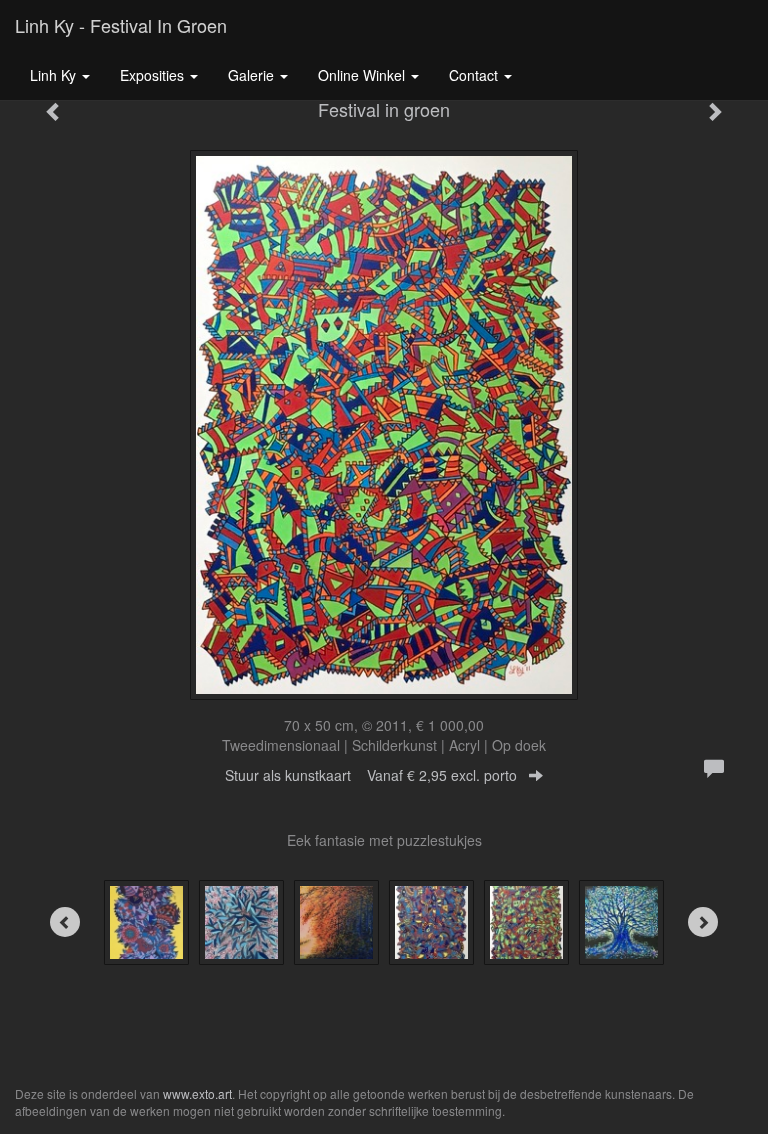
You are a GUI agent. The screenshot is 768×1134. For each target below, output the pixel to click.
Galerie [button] (253, 75)
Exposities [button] (154, 75)
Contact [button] (475, 75)
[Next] (703, 922)
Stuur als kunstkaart (371, 775)
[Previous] (65, 922)
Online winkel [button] (363, 75)
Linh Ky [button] (55, 75)
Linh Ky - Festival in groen (121, 25)
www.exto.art (197, 1093)
